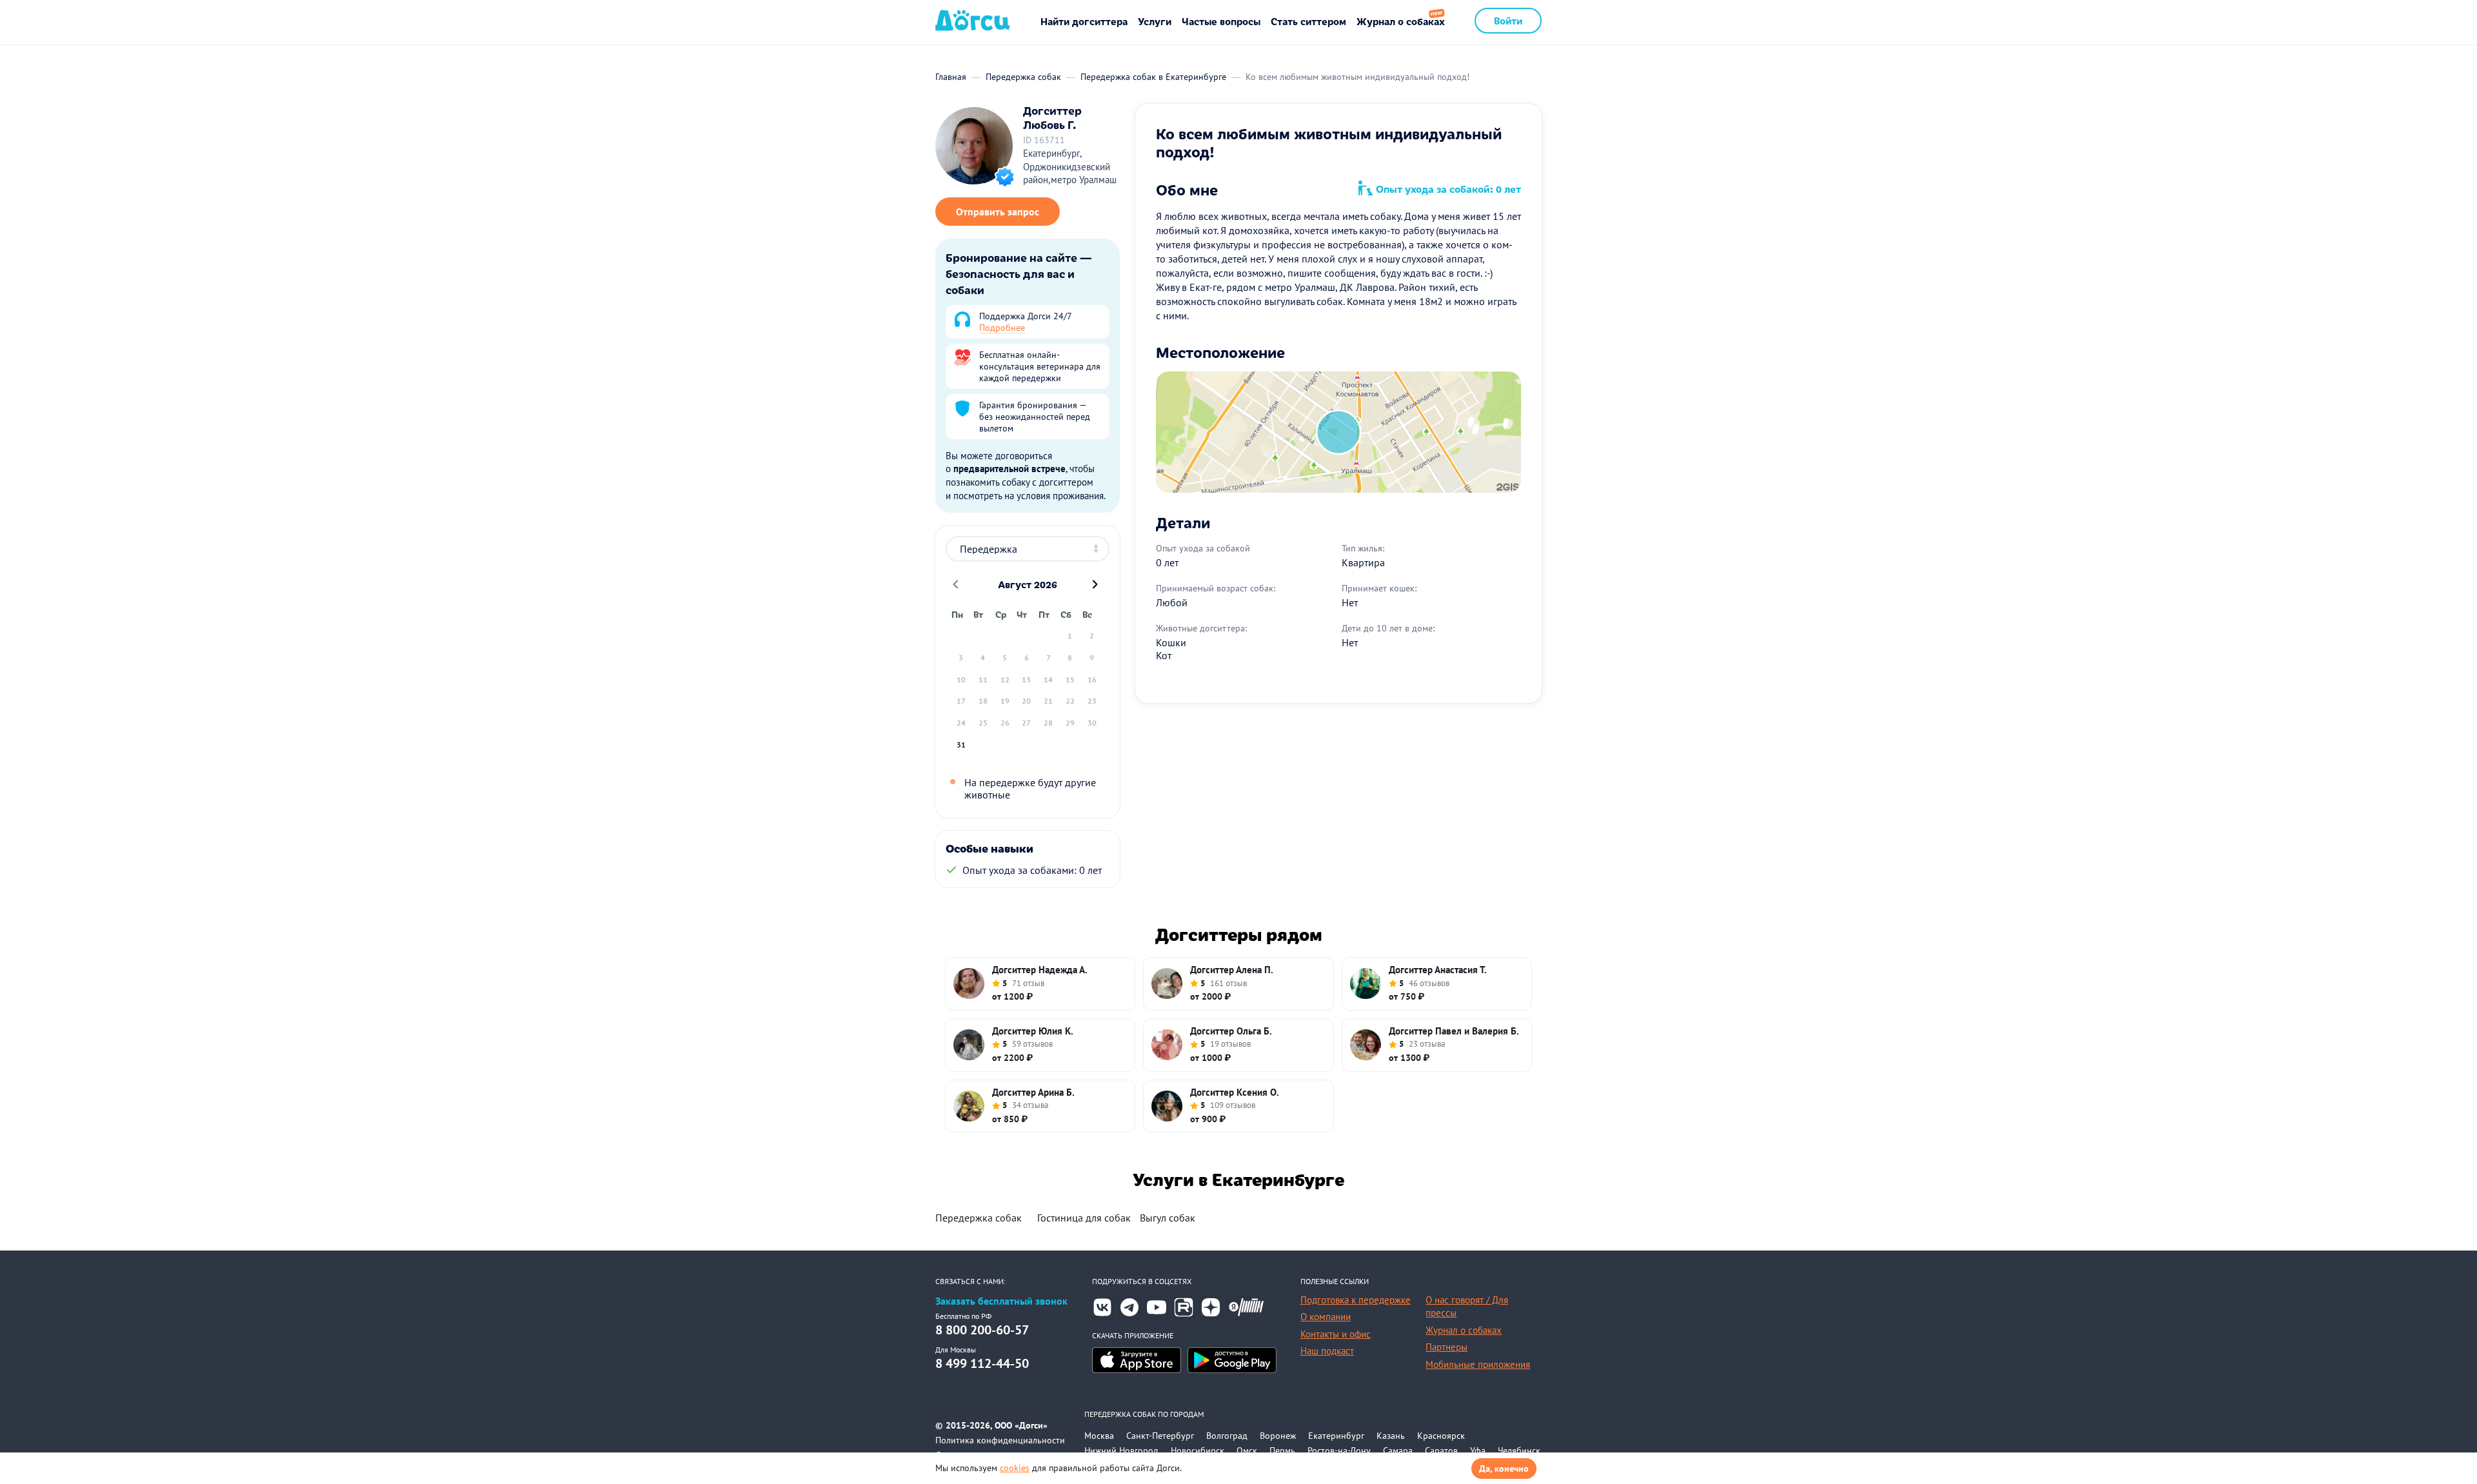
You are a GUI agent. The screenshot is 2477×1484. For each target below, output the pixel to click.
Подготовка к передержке (1356, 1300)
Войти (1508, 20)
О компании (1326, 1317)
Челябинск (1519, 1450)
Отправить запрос (998, 212)
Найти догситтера (1084, 21)
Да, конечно (1504, 1469)
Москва (1099, 1436)
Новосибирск (1198, 1450)
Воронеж (1278, 1436)
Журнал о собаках (1401, 21)
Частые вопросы (1221, 21)
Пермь (1282, 1450)
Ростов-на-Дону (1339, 1450)
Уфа (1478, 1450)
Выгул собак (1168, 1218)
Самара (1398, 1450)
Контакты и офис (1336, 1334)
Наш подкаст (1327, 1351)
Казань (1391, 1436)
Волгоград (1227, 1436)
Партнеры (1447, 1347)
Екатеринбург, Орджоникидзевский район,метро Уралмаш (1070, 166)
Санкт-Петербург (1160, 1436)
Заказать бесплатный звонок (1001, 1301)
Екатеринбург (1336, 1436)
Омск (1247, 1450)
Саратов (1441, 1450)
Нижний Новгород (1121, 1450)
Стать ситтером (1308, 21)
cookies (1015, 1468)
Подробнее (1002, 328)
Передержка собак (979, 1218)
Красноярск (1441, 1436)
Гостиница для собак (1084, 1218)
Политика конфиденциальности (1000, 1440)
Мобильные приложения (1478, 1364)
